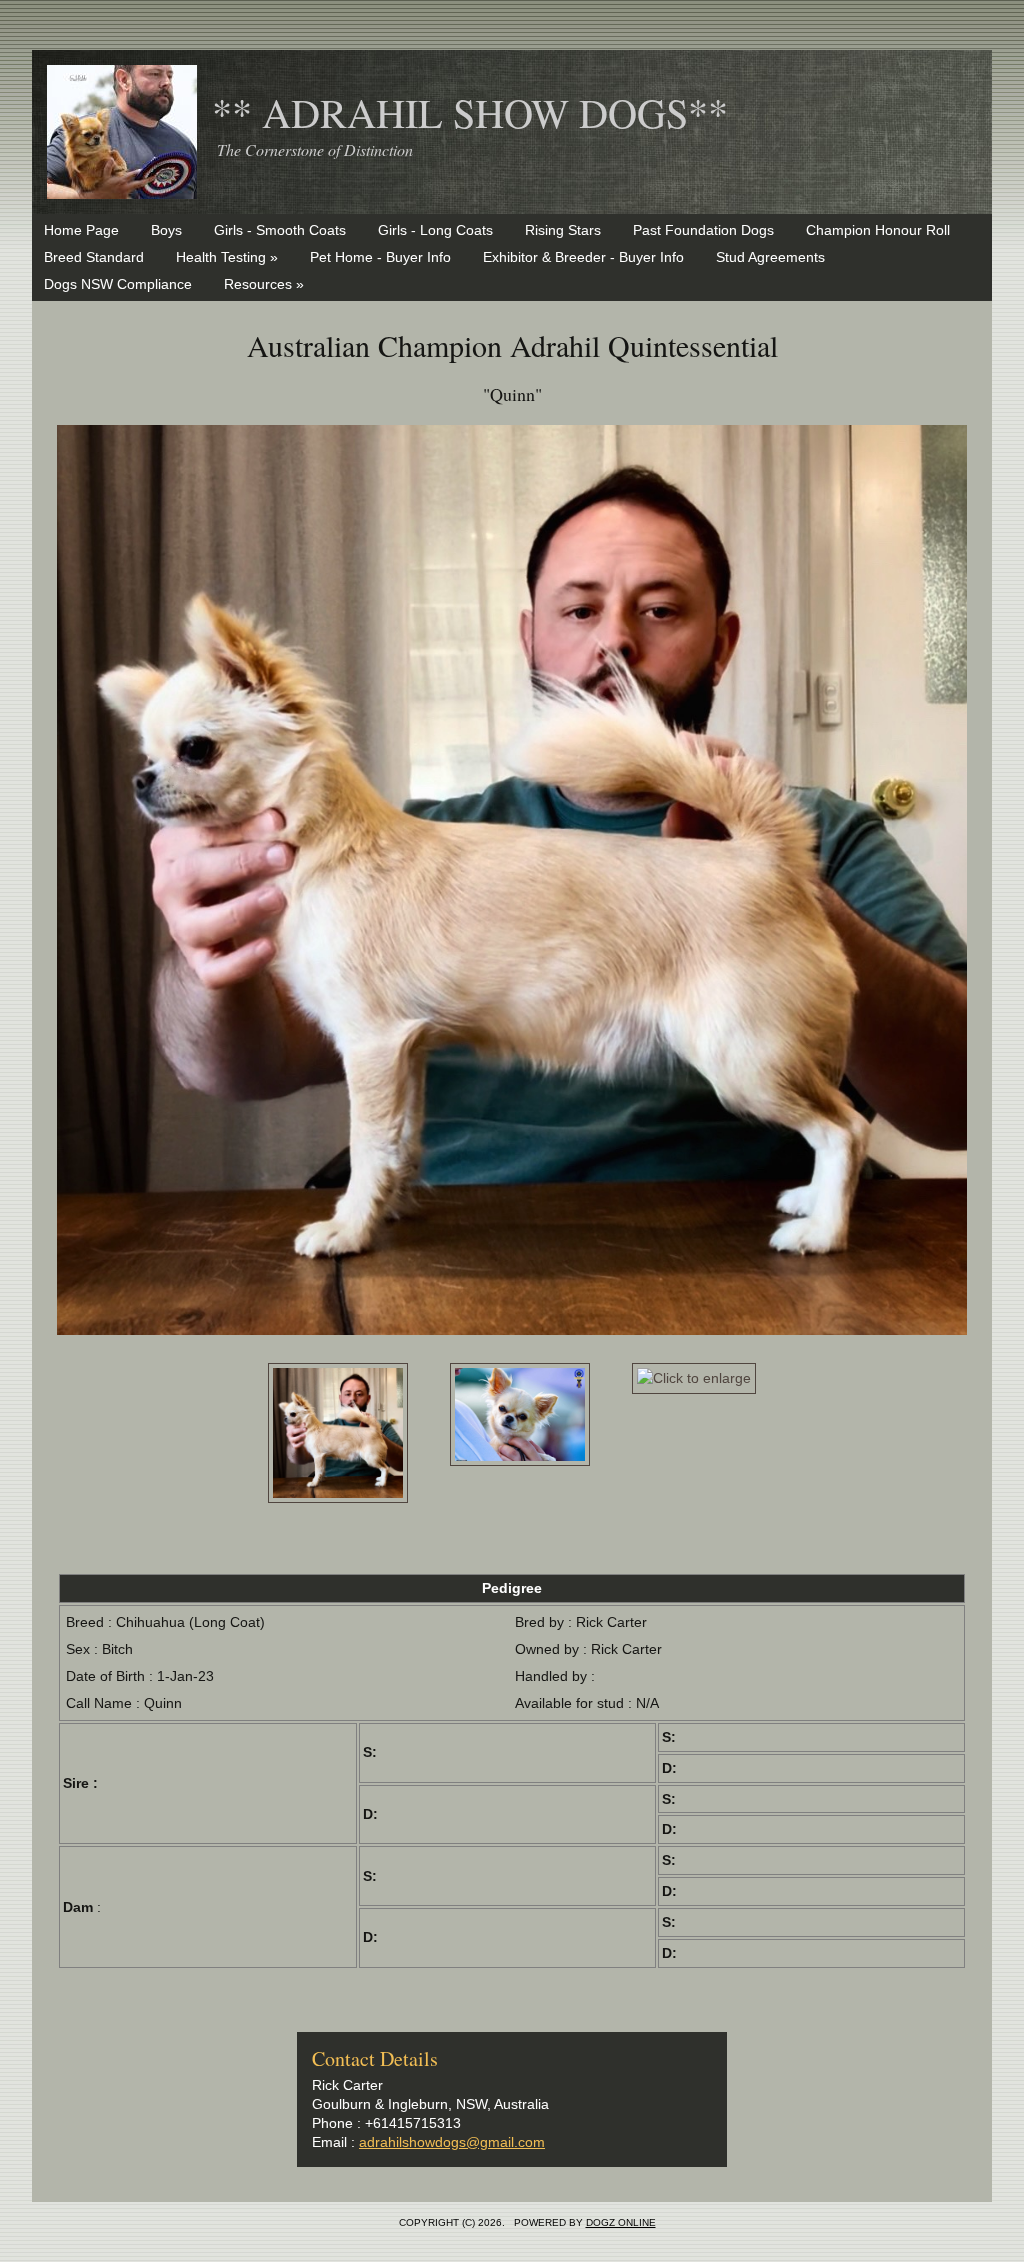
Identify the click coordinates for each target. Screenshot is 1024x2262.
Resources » (264, 284)
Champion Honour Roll (878, 230)
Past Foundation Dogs (703, 230)
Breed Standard (94, 257)
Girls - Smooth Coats (280, 230)
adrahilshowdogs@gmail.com (452, 2142)
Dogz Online (621, 2222)
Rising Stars (563, 230)
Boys (166, 230)
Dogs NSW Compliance (118, 284)
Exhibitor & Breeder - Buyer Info (583, 257)
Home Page (81, 230)
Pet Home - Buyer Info (380, 257)
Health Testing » (227, 257)
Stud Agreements (770, 257)
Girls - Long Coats (435, 230)
